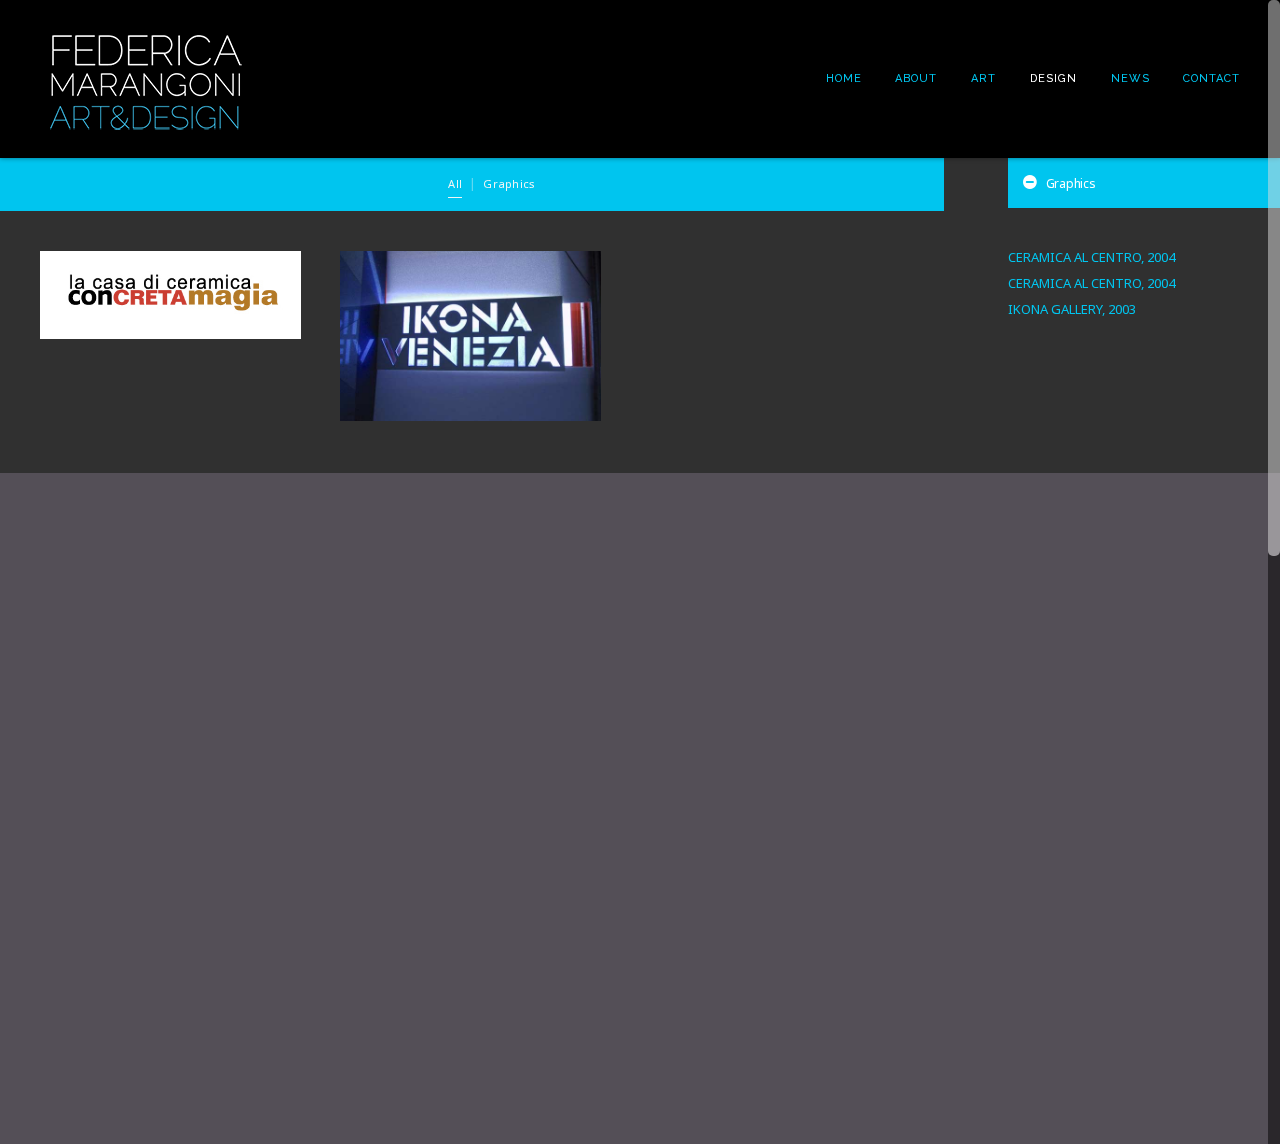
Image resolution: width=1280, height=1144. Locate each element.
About (916, 78)
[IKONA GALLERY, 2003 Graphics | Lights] (470, 336)
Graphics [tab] (1071, 183)
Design (1053, 78)
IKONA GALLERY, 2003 (1072, 309)
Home (844, 78)
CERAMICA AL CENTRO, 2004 (1091, 257)
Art (983, 78)
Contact (1211, 78)
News (1130, 78)
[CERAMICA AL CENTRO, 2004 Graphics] (170, 295)
